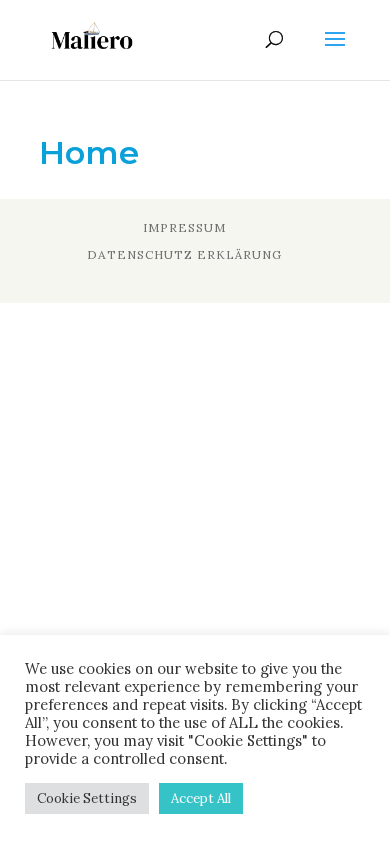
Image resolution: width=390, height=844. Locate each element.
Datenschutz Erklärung (184, 254)
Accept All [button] (201, 798)
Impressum (184, 227)
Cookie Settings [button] (87, 798)
